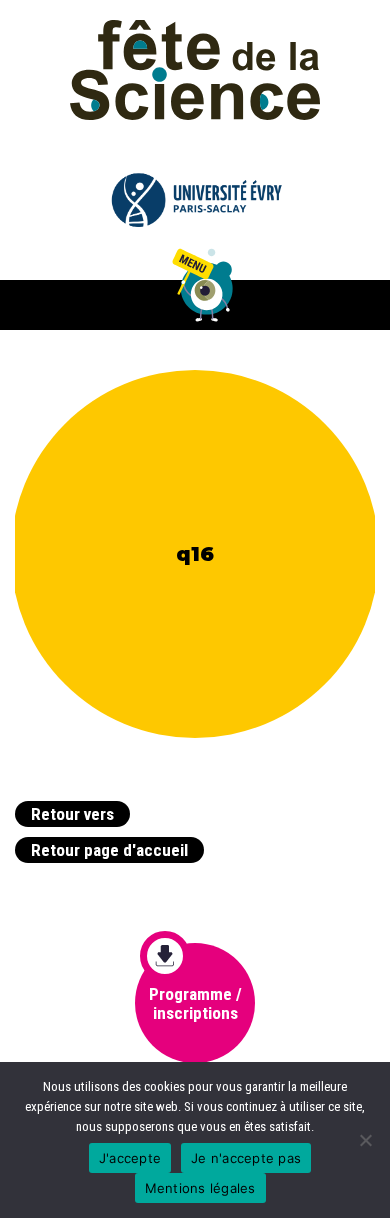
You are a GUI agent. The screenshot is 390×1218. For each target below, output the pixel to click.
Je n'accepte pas (246, 1158)
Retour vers (72, 814)
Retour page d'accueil (109, 850)
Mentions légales (200, 1188)
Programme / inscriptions (195, 1003)
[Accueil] (195, 68)
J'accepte (130, 1158)
